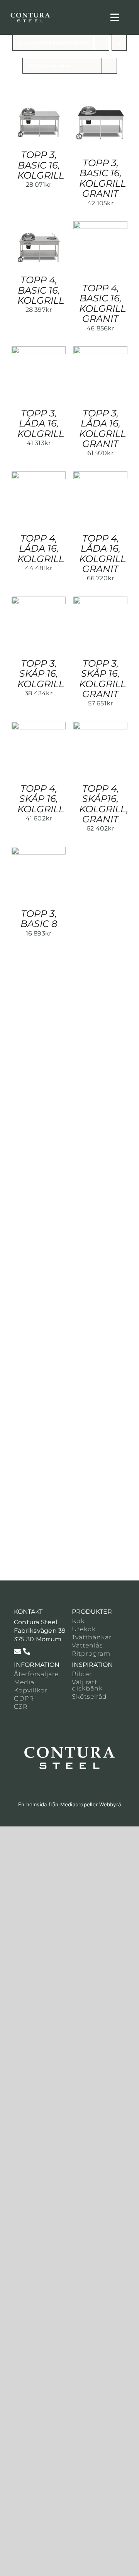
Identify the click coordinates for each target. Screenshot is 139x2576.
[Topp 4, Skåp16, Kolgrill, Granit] (100, 726)
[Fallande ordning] (119, 43)
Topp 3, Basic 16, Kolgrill (41, 165)
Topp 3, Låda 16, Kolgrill (41, 423)
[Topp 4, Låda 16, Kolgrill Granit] (100, 475)
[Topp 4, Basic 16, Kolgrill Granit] (100, 225)
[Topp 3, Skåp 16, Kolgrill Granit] (100, 601)
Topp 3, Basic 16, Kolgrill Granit (103, 178)
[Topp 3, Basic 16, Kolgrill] (39, 100)
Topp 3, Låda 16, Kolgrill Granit (103, 428)
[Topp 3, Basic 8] (39, 851)
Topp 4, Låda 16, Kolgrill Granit (103, 554)
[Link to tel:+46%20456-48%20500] (27, 1651)
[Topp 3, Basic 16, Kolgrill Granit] (100, 100)
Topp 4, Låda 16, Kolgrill (41, 549)
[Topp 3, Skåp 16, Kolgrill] (39, 601)
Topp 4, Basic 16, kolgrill (41, 290)
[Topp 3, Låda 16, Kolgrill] (39, 350)
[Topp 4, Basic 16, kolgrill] (39, 225)
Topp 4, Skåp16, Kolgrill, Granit (104, 804)
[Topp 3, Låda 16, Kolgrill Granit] (100, 350)
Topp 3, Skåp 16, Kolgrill (41, 674)
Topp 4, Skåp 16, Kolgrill (41, 799)
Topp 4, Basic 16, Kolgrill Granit (103, 303)
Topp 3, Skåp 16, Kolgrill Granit (103, 679)
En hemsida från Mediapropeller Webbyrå (69, 1804)
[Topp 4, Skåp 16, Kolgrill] (39, 726)
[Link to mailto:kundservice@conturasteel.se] (17, 1651)
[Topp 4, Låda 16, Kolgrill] (39, 475)
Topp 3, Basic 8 (39, 919)
